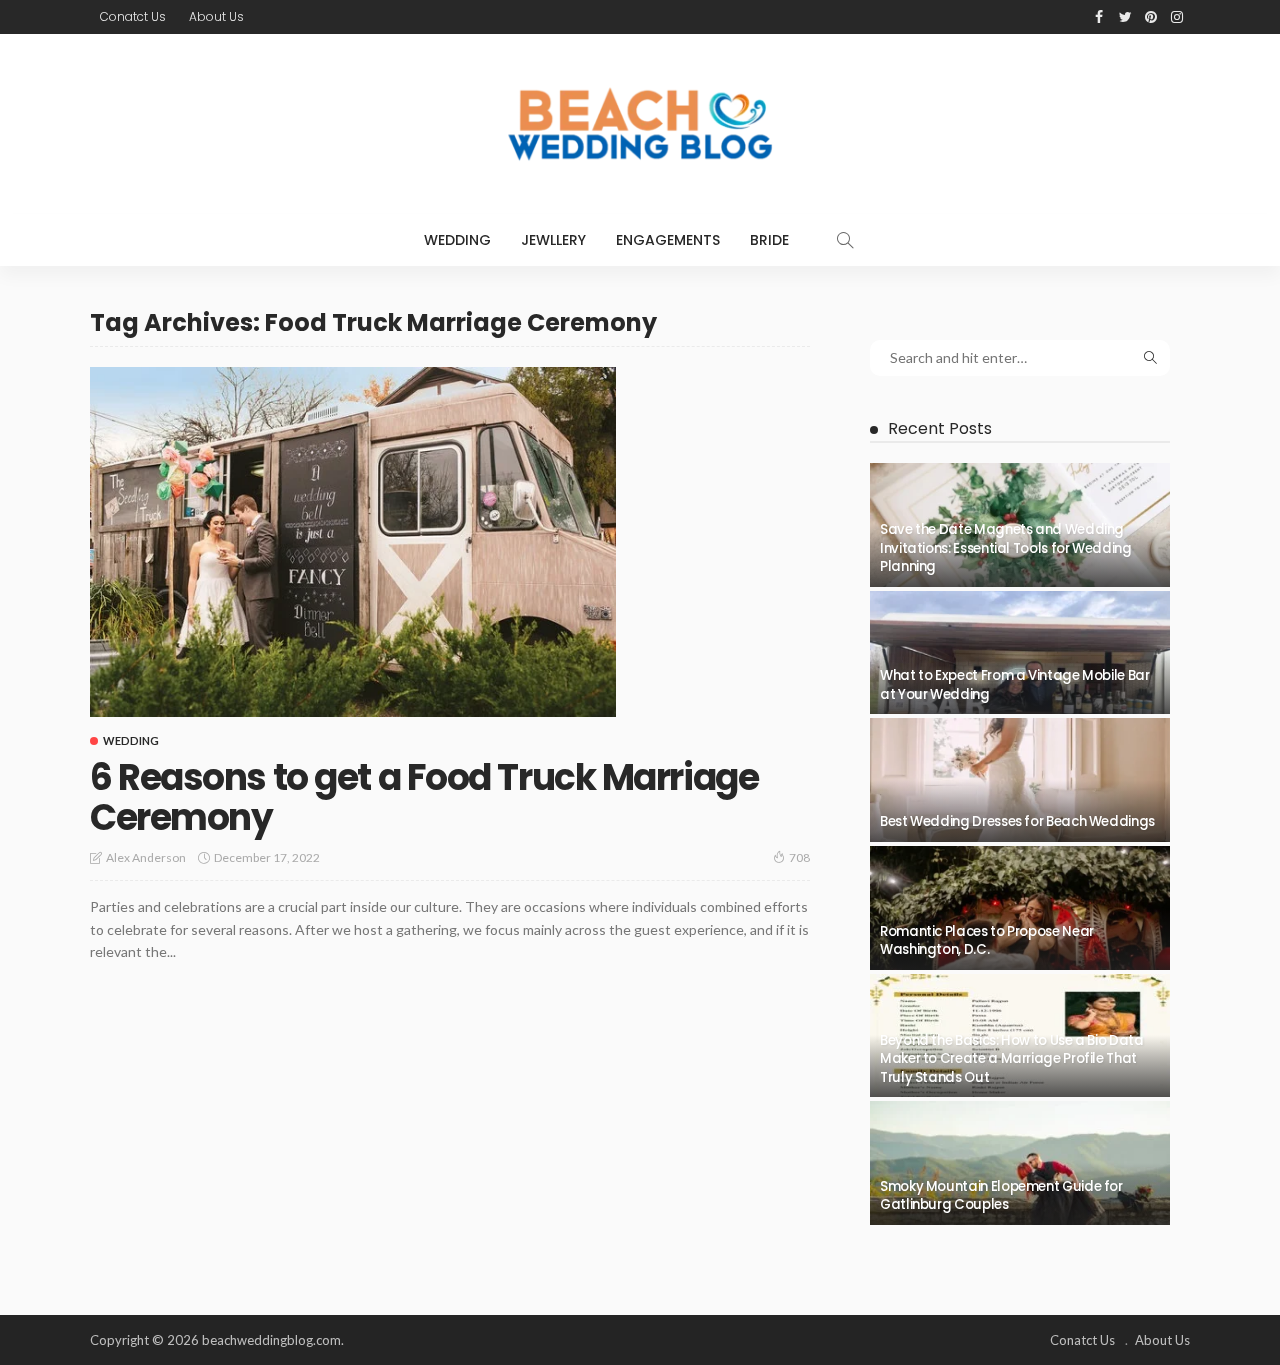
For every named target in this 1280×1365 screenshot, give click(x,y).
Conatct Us (133, 16)
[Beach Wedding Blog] (640, 124)
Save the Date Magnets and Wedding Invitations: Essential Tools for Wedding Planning (1006, 548)
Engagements (668, 240)
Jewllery (553, 240)
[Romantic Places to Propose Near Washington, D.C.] (1020, 908)
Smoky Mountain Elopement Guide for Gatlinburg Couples (1001, 1195)
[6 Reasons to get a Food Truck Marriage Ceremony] (353, 542)
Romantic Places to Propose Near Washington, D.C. (987, 940)
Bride (769, 240)
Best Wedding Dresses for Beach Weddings (1017, 821)
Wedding (457, 240)
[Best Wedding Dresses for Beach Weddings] (1020, 780)
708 (799, 857)
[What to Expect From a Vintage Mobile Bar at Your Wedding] (1020, 653)
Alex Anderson (146, 857)
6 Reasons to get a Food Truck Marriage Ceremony (424, 797)
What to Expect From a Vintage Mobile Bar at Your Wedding (1015, 684)
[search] (845, 240)
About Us (216, 16)
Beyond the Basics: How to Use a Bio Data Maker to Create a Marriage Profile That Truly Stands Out (1012, 1059)
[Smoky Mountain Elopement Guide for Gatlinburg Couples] (1020, 1163)
